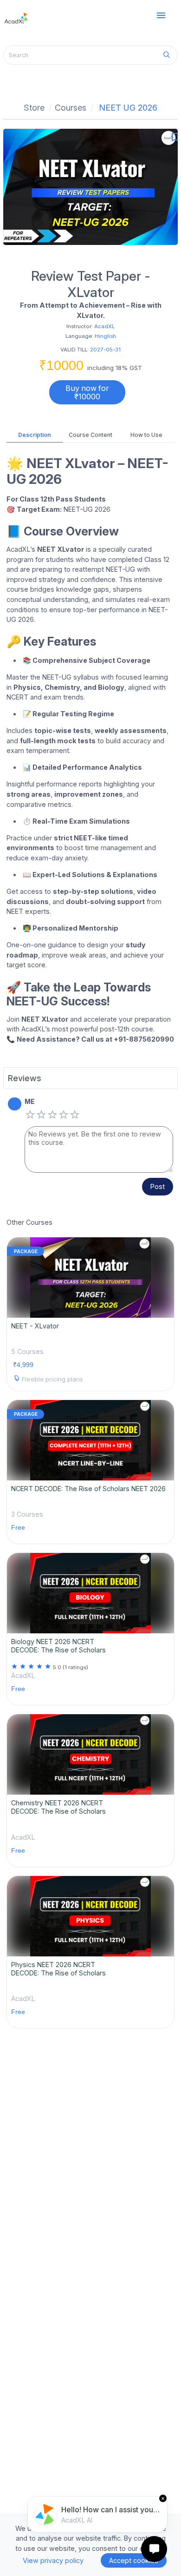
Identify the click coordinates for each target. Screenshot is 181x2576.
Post (158, 1186)
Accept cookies (134, 2560)
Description (35, 435)
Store (34, 108)
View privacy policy (53, 2560)
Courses (71, 108)
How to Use (146, 435)
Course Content (90, 435)
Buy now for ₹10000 (87, 392)
